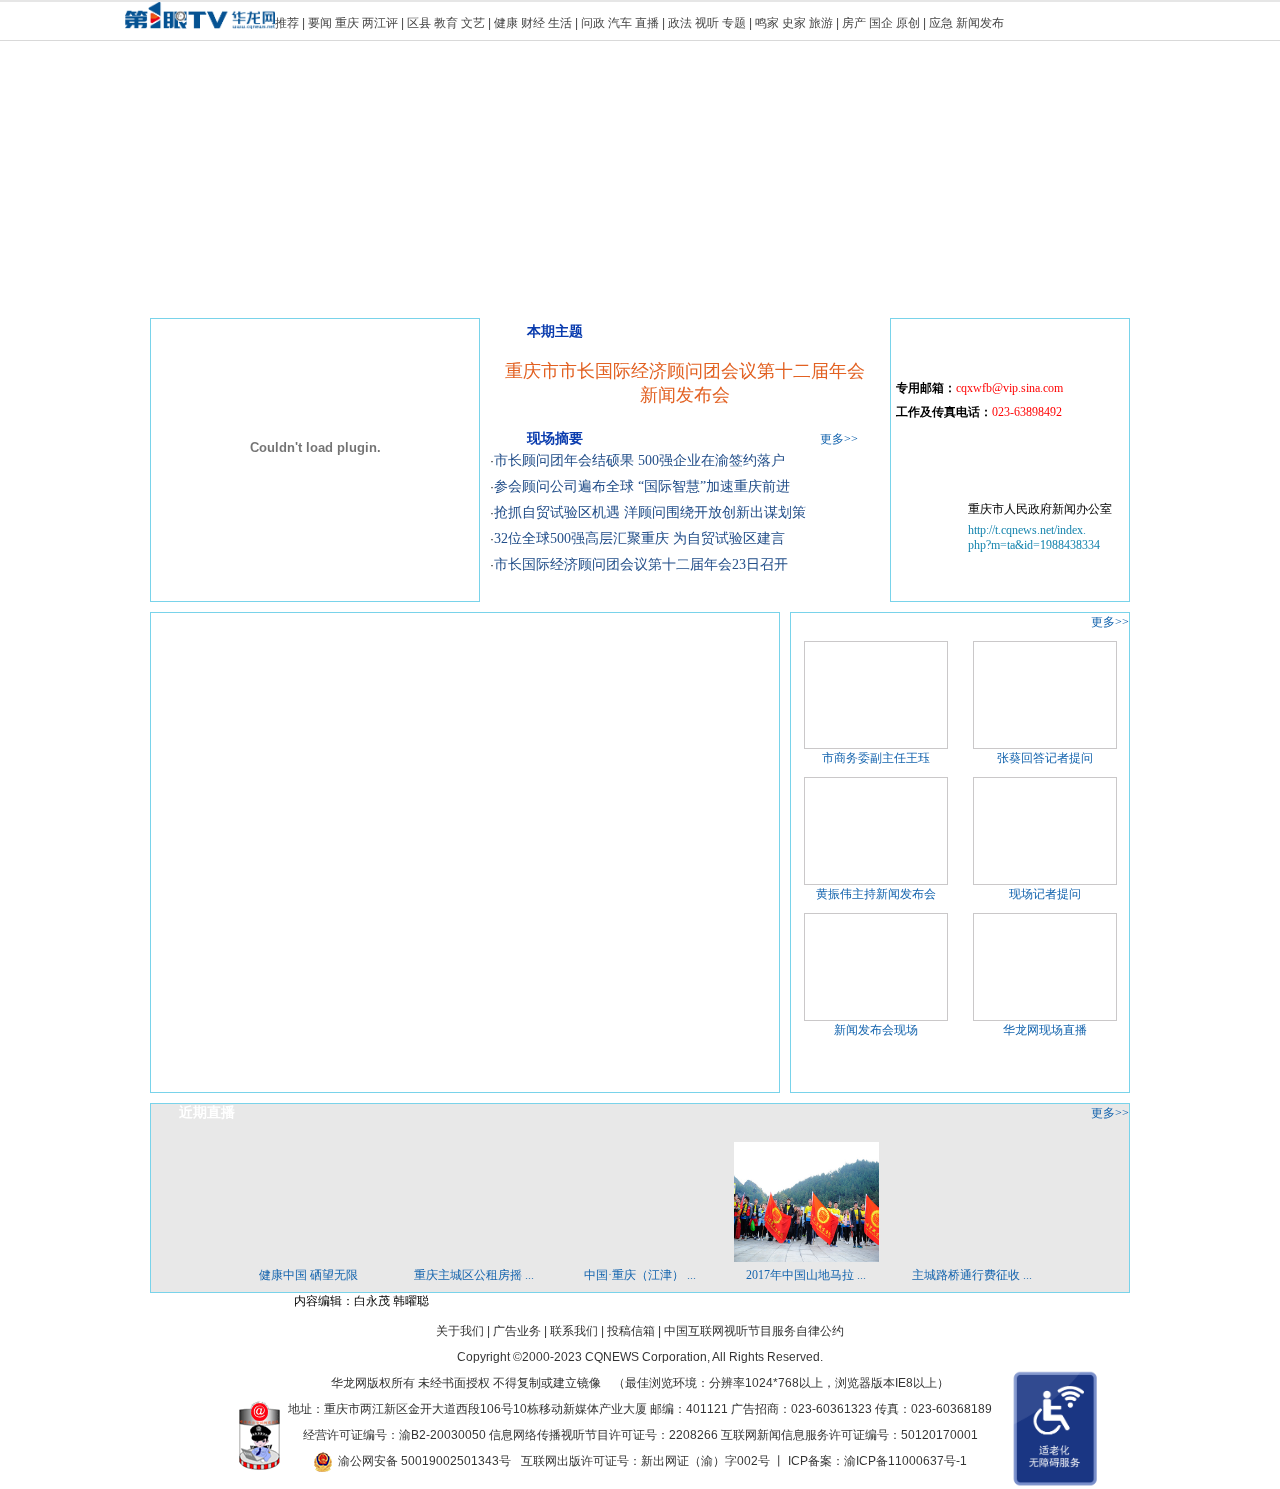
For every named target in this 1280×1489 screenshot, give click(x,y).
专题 (734, 23)
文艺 (473, 23)
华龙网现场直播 (1045, 1030)
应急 (941, 23)
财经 (533, 23)
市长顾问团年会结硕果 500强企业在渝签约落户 (639, 460)
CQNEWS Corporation (646, 1357)
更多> (1106, 622)
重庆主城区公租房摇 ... (474, 1275)
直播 (647, 23)
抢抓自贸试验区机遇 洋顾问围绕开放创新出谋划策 (650, 512)
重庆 (347, 23)
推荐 (287, 23)
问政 (594, 23)
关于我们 (460, 1331)
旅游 (821, 23)
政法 (680, 23)
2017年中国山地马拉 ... (806, 1275)
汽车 (620, 23)
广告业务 (517, 1331)
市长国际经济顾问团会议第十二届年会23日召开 (641, 564)
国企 (881, 23)
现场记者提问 (1045, 894)
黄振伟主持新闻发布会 (876, 894)
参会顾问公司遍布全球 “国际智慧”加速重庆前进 (642, 486)
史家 (794, 23)
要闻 (320, 23)
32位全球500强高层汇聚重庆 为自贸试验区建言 (639, 538)
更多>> (839, 439)
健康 (506, 23)
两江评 (380, 23)
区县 (419, 23)
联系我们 (574, 1331)
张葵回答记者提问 (1045, 758)
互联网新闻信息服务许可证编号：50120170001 (849, 1435)
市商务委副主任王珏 (876, 758)
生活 (560, 23)
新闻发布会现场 (876, 1030)
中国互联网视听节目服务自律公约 (754, 1331)
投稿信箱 (631, 1331)
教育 (446, 23)
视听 (707, 23)
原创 (908, 23)
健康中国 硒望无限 (308, 1275)
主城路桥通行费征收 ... (972, 1275)
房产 (854, 23)
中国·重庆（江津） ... (640, 1275)
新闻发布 (980, 23)
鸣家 (767, 23)
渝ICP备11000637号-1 (905, 1461)
